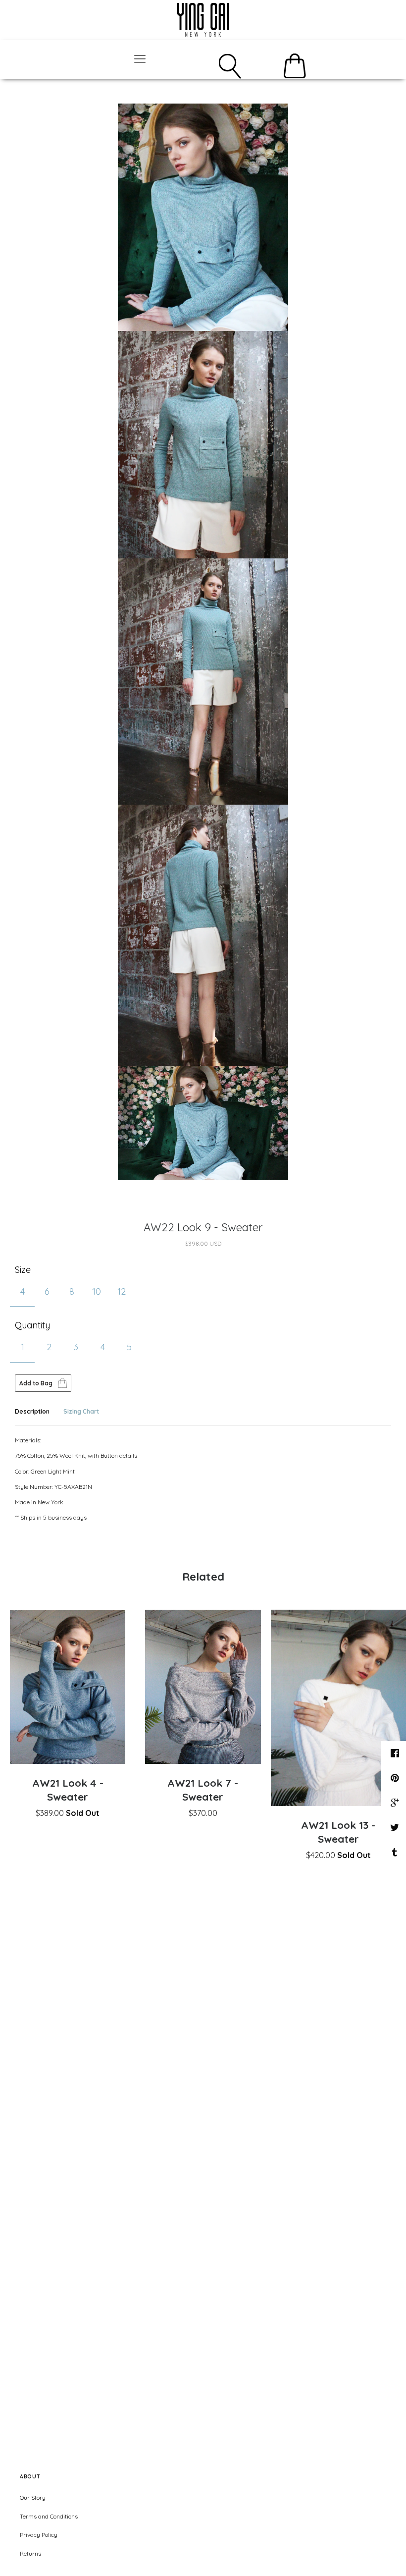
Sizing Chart (81, 1411)
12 (122, 1291)
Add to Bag (36, 1383)
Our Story (33, 2497)
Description (32, 1411)
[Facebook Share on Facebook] (396, 1753)
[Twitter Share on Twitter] (396, 1827)
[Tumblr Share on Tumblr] (396, 1852)
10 (97, 1291)
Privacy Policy (39, 2535)
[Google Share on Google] (396, 1803)
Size (23, 1270)
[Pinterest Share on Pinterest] (396, 1778)
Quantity (32, 1325)
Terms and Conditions (49, 2516)
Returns (30, 2553)
